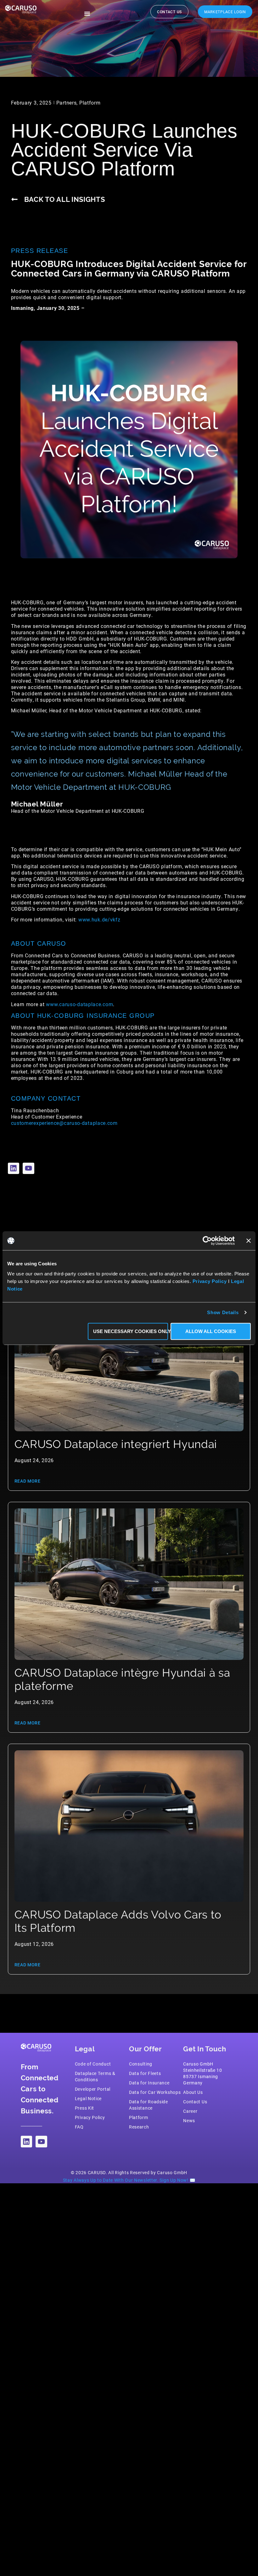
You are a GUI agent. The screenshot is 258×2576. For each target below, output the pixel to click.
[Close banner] (249, 1241)
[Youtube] (28, 1168)
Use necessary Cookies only (131, 1331)
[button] (87, 14)
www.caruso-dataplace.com (79, 1004)
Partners (67, 103)
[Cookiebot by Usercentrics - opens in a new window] (207, 1241)
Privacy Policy (210, 1281)
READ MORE (28, 1481)
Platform (90, 103)
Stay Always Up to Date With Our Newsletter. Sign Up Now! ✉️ (129, 2180)
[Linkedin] (14, 1168)
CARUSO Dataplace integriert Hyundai (116, 1444)
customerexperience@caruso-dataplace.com (64, 1123)
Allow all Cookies (211, 1331)
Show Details (223, 1312)
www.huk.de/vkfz (99, 919)
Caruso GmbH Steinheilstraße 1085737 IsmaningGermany (203, 2073)
